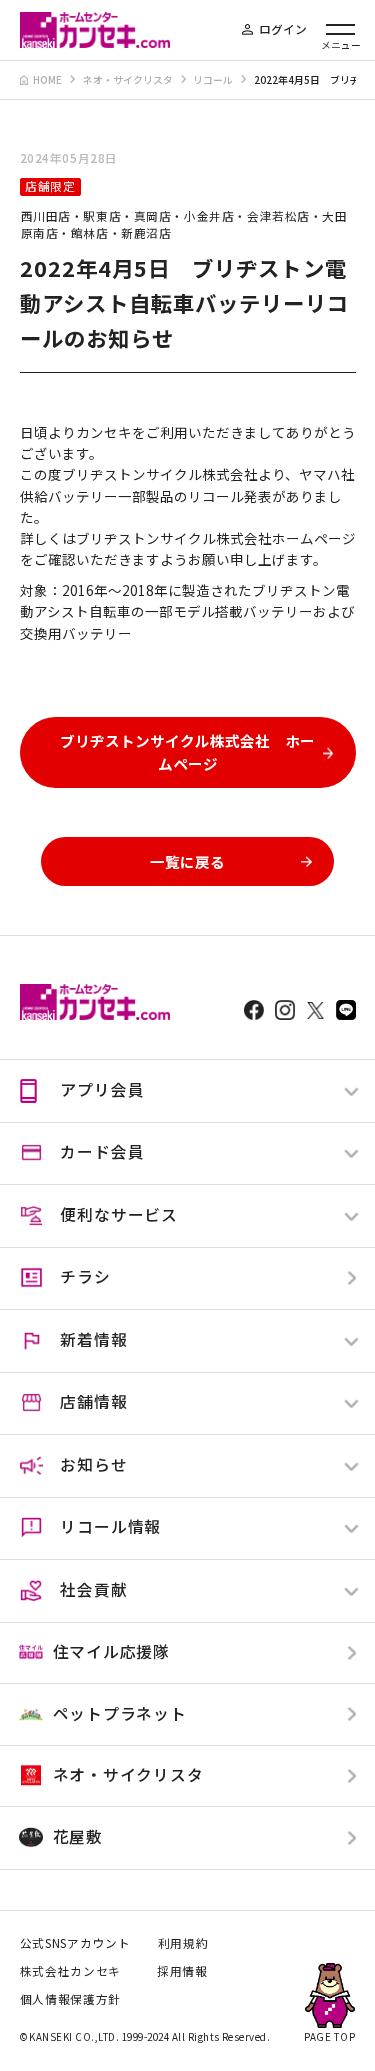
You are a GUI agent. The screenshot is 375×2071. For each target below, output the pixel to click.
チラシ (85, 1276)
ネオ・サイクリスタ (128, 80)
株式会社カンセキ (70, 1971)
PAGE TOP (329, 2037)
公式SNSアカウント (75, 1943)
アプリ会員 (102, 1089)
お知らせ (93, 1464)
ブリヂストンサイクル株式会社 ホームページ (187, 752)
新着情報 (93, 1339)
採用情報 (182, 1971)
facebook (254, 1010)
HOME (47, 80)
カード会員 (102, 1151)
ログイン (283, 29)
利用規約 (183, 1943)
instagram (285, 1010)
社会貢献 (93, 1589)
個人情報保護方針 (70, 1999)
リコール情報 (110, 1526)
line (346, 1010)
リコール (213, 80)
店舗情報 (93, 1401)
